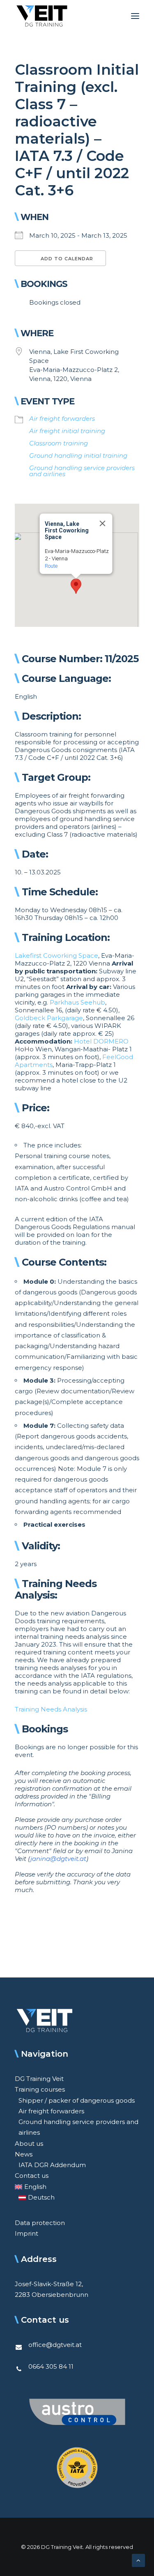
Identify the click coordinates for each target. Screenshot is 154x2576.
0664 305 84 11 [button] (51, 2366)
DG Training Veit (39, 2079)
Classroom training (59, 443)
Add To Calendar (66, 259)
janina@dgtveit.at (58, 1859)
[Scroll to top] (138, 2560)
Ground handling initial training (78, 455)
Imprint (26, 2233)
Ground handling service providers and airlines (82, 471)
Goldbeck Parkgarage (49, 1018)
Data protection (40, 2223)
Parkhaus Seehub (77, 1002)
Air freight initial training (67, 431)
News (24, 2154)
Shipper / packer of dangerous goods (77, 2100)
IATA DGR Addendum (52, 2165)
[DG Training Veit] (42, 16)
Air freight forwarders (62, 419)
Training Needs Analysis (51, 1709)
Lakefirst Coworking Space (56, 955)
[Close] (102, 523)
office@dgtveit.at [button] (55, 2345)
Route (51, 566)
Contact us (32, 2176)
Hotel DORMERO (101, 1041)
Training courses (40, 2089)
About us (29, 2144)
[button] (135, 16)
